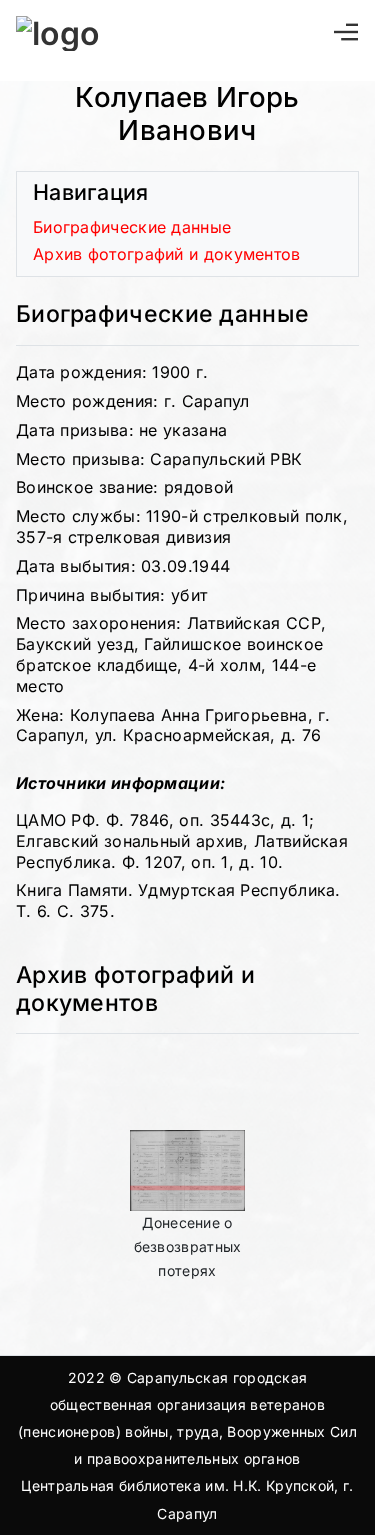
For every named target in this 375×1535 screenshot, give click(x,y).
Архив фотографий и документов (167, 254)
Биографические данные (132, 227)
